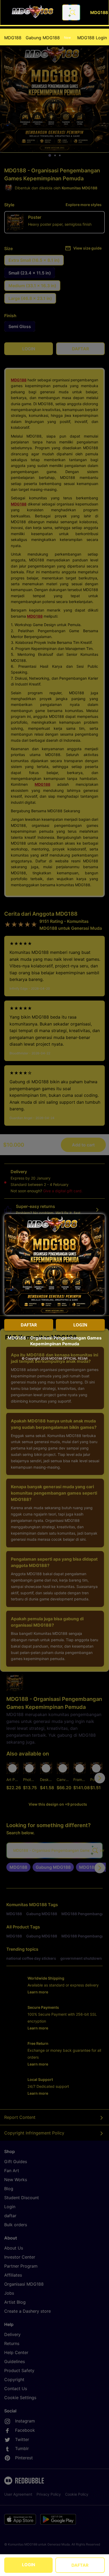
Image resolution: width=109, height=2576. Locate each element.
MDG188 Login (92, 38)
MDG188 (13, 38)
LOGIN (29, 2565)
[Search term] (72, 12)
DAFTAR (80, 2565)
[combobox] (71, 12)
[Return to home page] (33, 12)
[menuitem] (13, 38)
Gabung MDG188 (48, 38)
